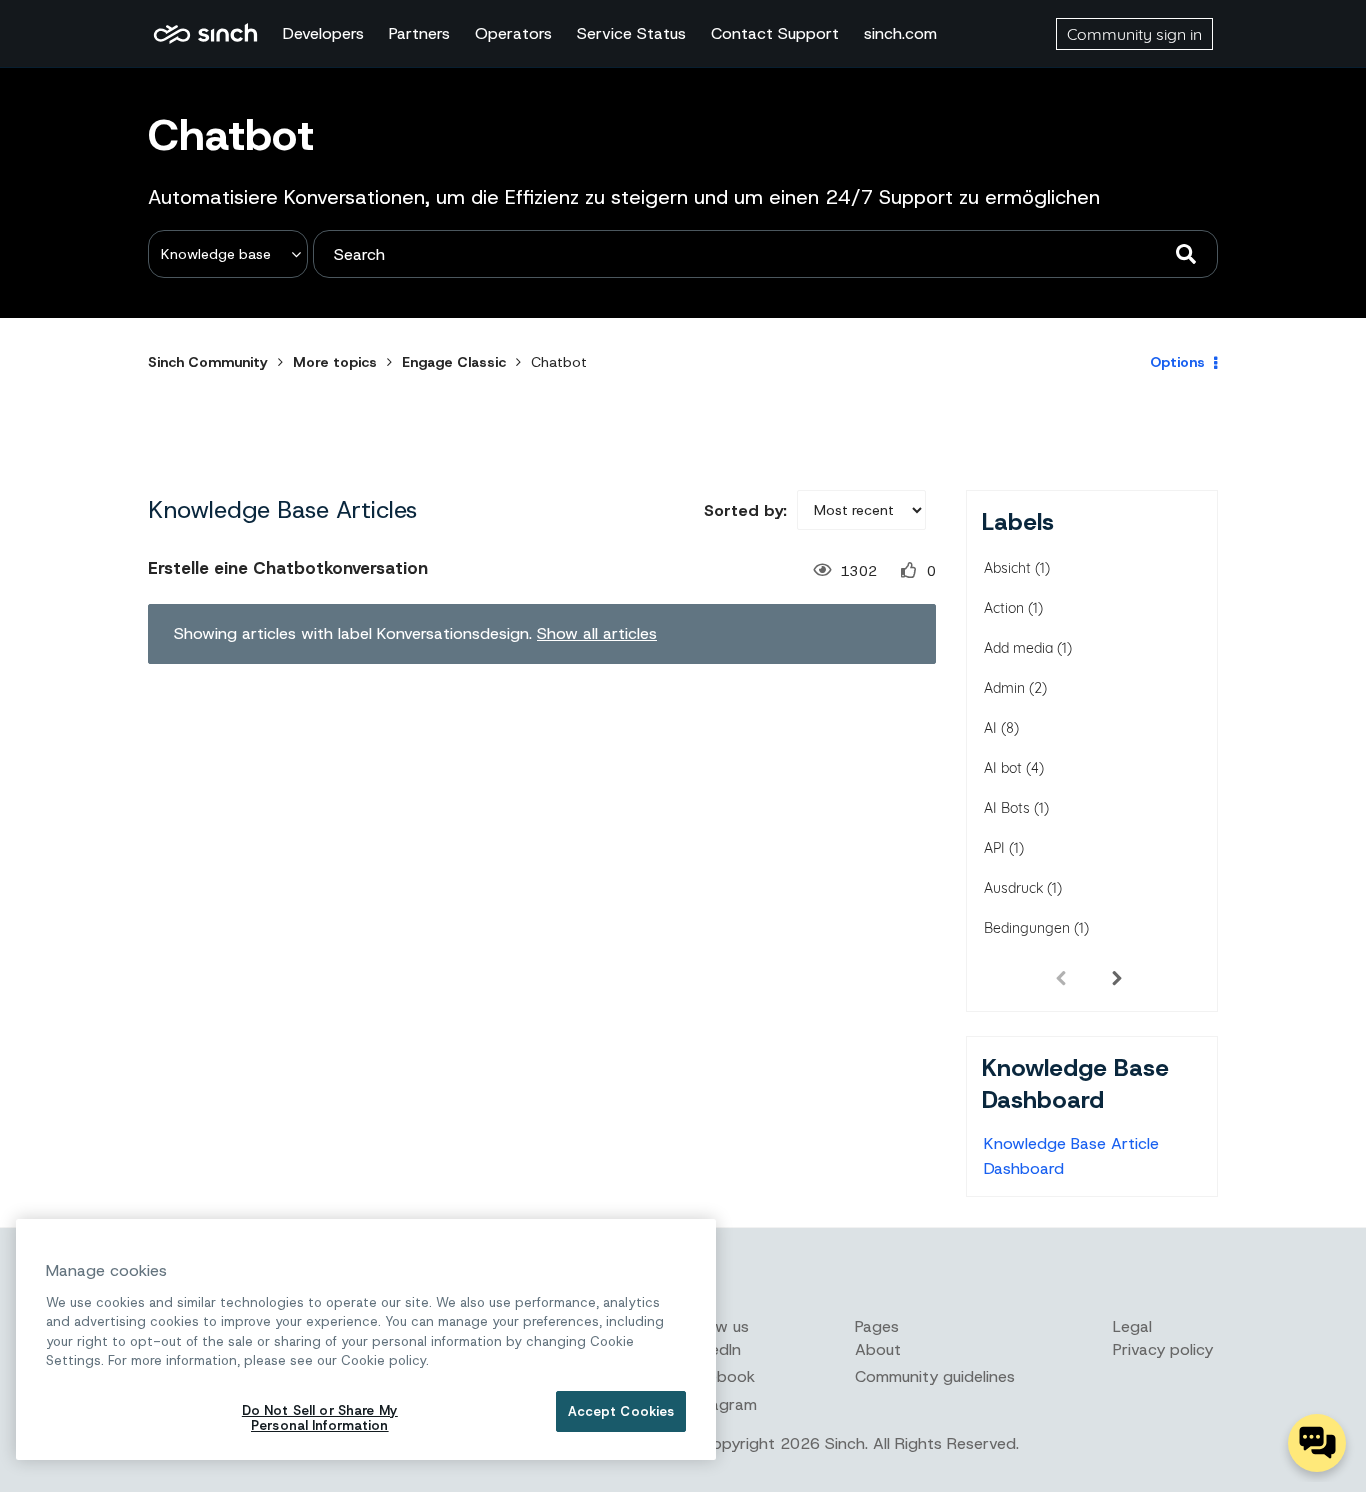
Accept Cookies (621, 1411)
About (878, 1349)
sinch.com (900, 33)
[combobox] (765, 254)
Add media (1018, 648)
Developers (323, 33)
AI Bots (1007, 808)
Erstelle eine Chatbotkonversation (288, 568)
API (994, 848)
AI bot (1003, 768)
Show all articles (597, 633)
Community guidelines (935, 1376)
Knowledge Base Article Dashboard (1071, 1156)
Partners (419, 33)
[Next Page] (1117, 977)
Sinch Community (205, 34)
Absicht (1007, 568)
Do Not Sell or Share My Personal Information (320, 1418)
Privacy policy (1163, 1349)
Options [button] (1177, 362)
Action (1004, 608)
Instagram (720, 1404)
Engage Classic (454, 362)
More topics (335, 362)
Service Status (631, 33)
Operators (513, 33)
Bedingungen (1027, 928)
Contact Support (775, 33)
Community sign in (1134, 34)
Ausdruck (1013, 888)
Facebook (719, 1376)
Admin (1004, 688)
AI (990, 728)
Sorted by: (745, 510)
